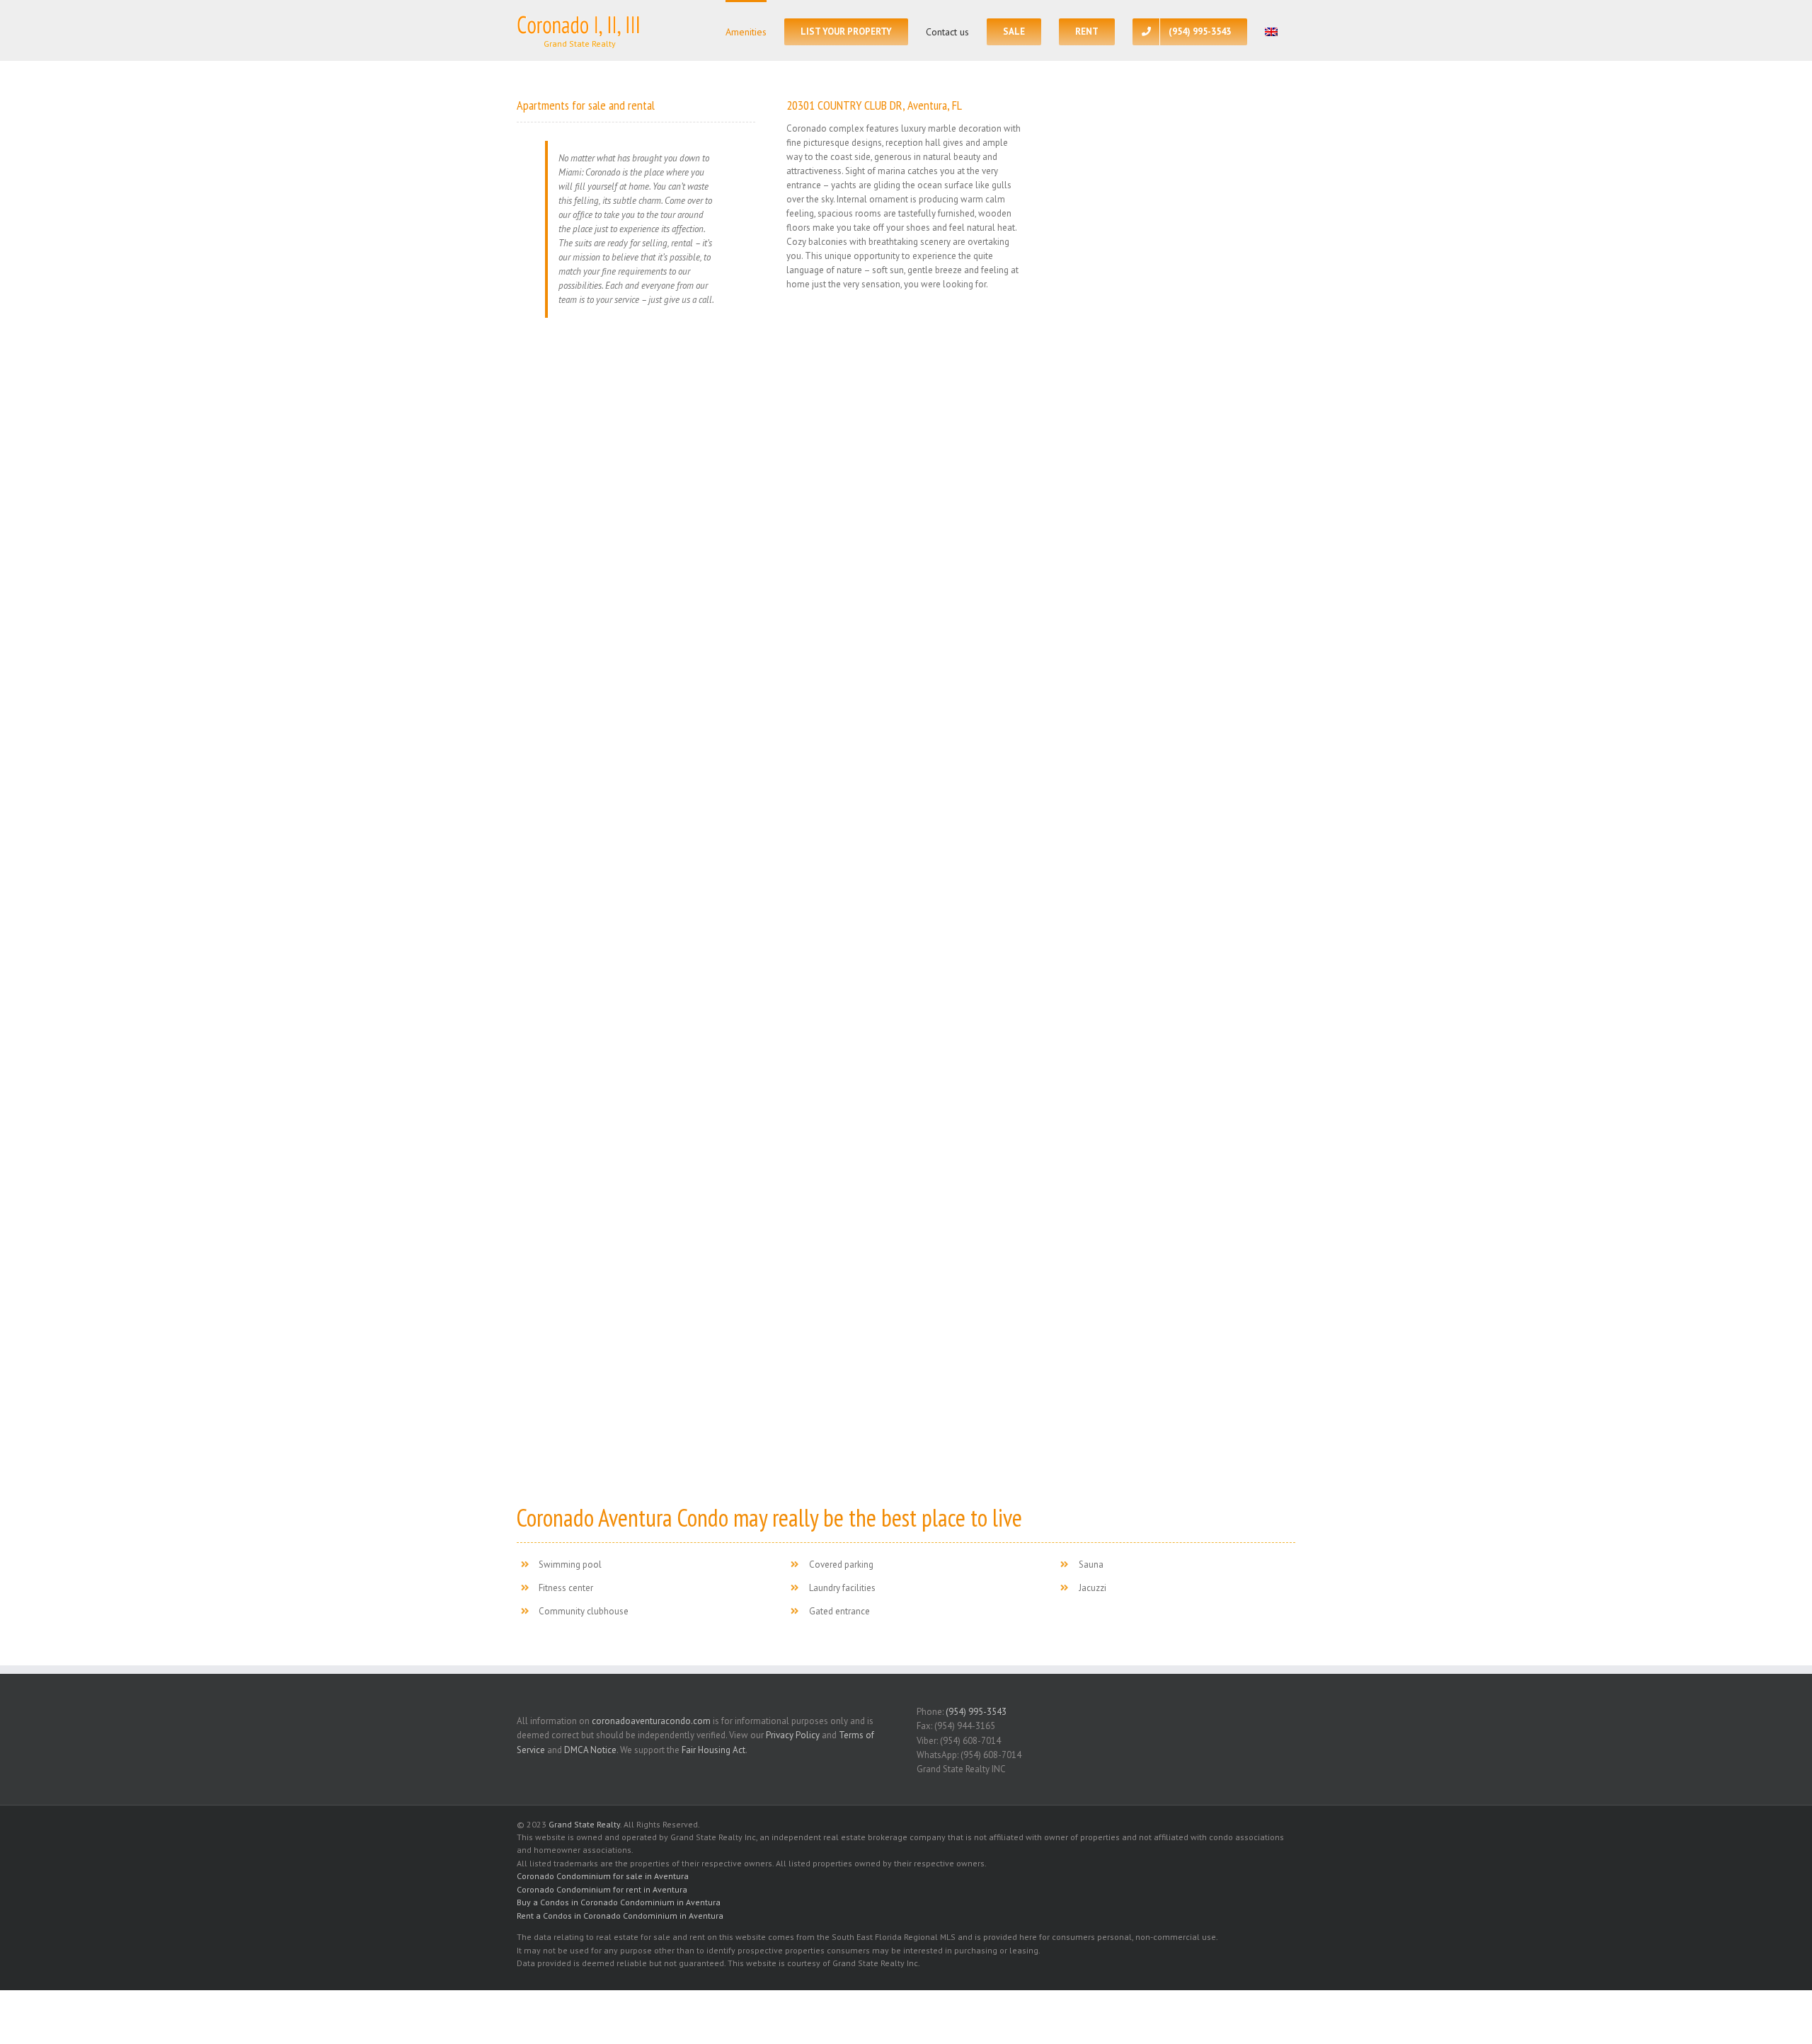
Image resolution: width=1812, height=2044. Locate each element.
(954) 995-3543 (976, 1712)
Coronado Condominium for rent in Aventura (602, 1889)
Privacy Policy (793, 1735)
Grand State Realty (584, 1824)
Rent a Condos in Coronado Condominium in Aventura (620, 1916)
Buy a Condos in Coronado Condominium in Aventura (619, 1902)
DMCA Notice (590, 1750)
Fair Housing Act (713, 1750)
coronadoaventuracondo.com (651, 1721)
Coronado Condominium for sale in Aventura (603, 1876)
